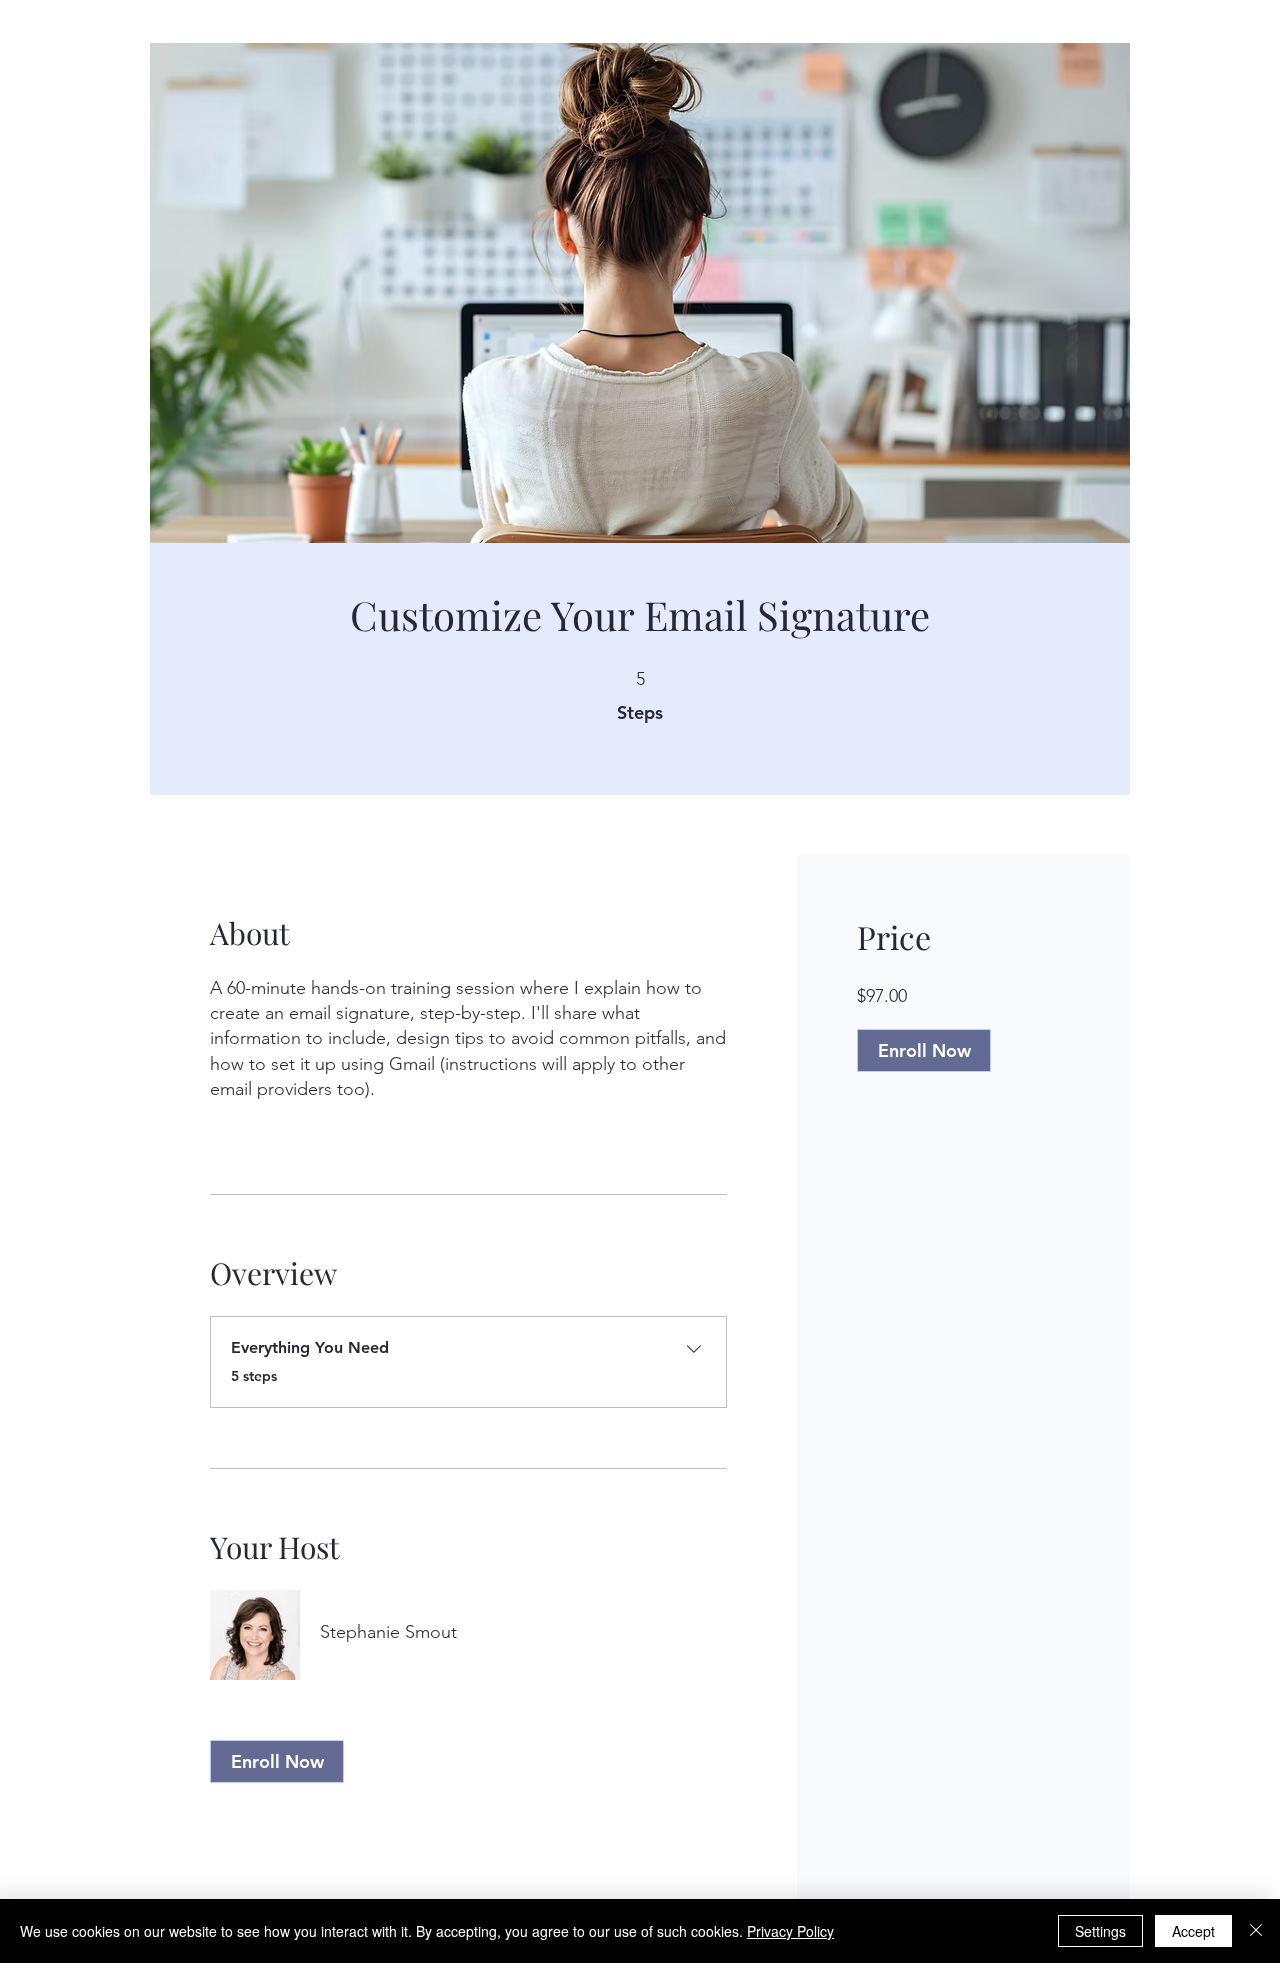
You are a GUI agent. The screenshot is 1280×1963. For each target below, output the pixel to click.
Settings (1100, 1931)
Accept (1193, 1931)
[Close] (1256, 1931)
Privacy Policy (790, 1931)
